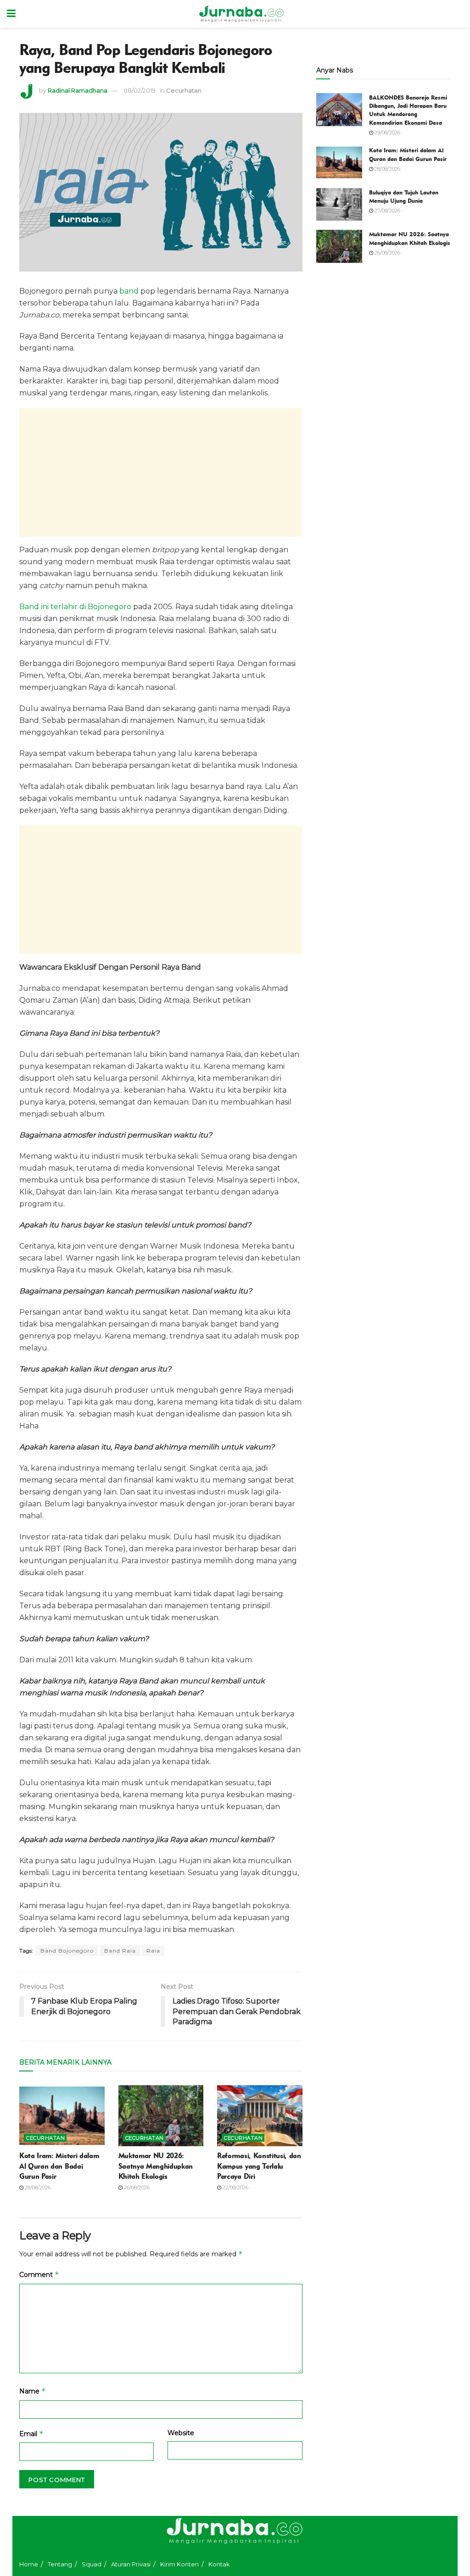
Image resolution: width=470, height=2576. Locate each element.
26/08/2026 (136, 2187)
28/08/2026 (37, 2187)
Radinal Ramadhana (78, 90)
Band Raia (120, 1951)
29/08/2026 (387, 133)
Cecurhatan (184, 90)
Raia (153, 1951)
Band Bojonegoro (67, 1951)
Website (181, 2433)
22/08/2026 (235, 2187)
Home (29, 2564)
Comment (39, 2274)
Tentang (60, 2564)
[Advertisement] (161, 472)
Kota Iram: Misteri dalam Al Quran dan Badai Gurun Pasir (59, 2166)
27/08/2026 (387, 211)
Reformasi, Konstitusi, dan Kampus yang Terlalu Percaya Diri (259, 2166)
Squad (92, 2564)
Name (33, 2391)
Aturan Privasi (131, 2564)
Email (31, 2434)
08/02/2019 (140, 90)
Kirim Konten (179, 2564)
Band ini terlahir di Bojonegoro (75, 607)
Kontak (219, 2564)
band (129, 291)
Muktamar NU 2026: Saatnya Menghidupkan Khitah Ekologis (156, 2166)
